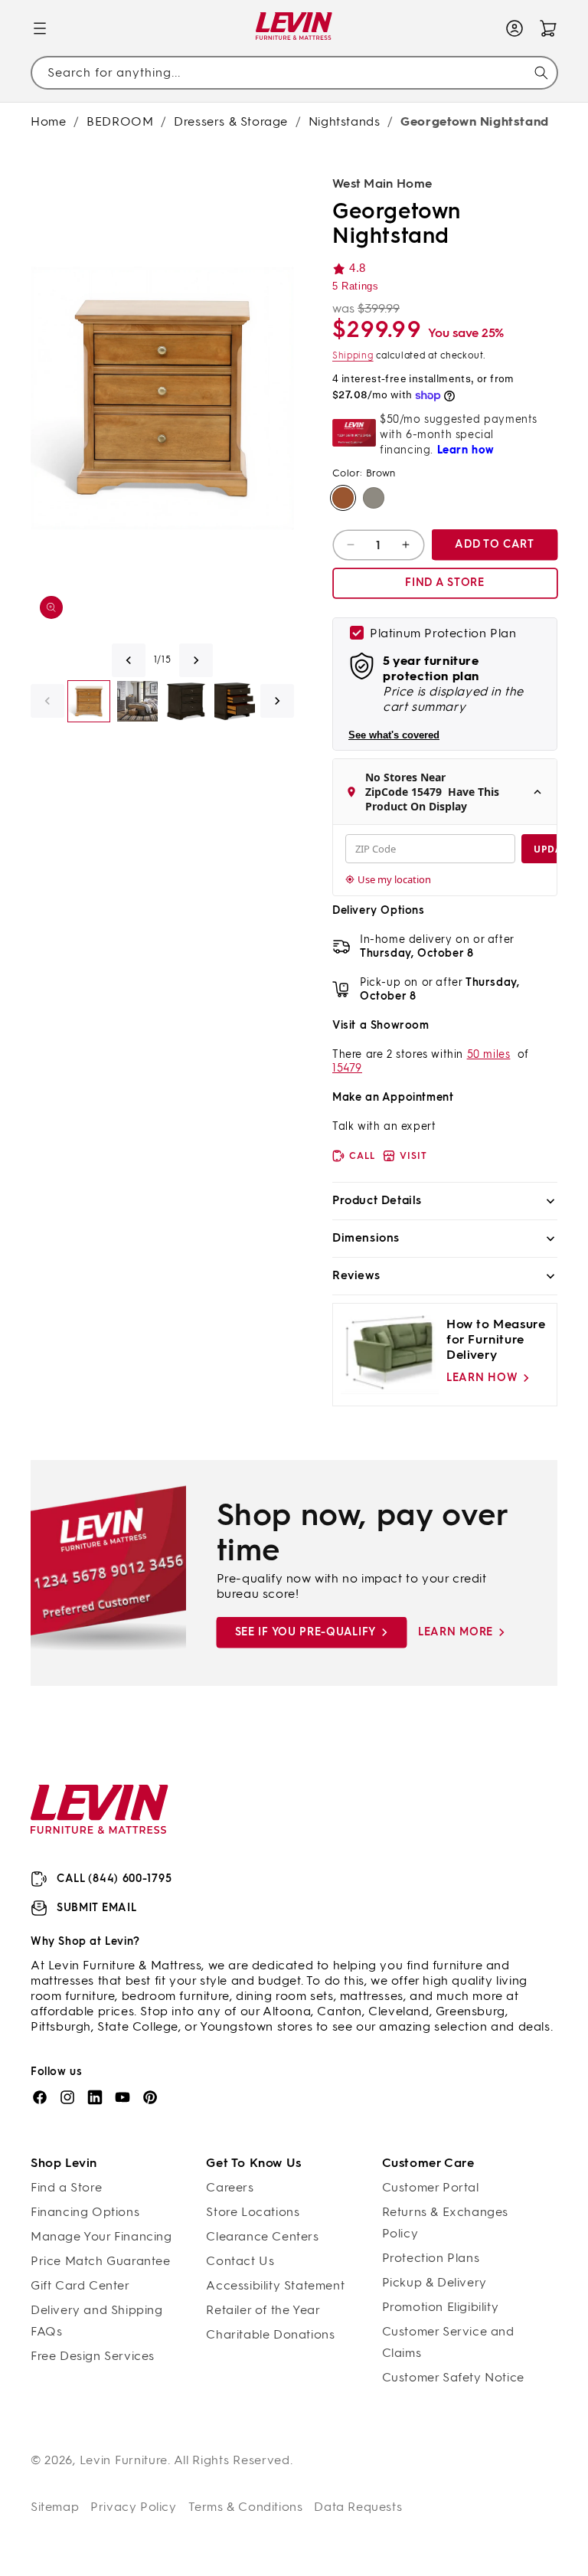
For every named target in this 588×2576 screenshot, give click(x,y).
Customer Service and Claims (448, 2342)
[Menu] (40, 28)
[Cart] (548, 28)
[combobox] (294, 73)
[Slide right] (196, 660)
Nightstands (345, 121)
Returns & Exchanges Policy (445, 2222)
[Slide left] (129, 660)
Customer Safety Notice (453, 2377)
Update (553, 849)
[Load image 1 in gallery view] (89, 702)
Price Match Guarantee (101, 2261)
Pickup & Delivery (434, 2282)
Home (48, 121)
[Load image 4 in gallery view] (186, 702)
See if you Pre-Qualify (305, 1632)
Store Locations (253, 2212)
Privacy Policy (133, 2507)
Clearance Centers (262, 2236)
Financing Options (85, 2212)
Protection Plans (431, 2258)
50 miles (489, 1054)
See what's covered (394, 735)
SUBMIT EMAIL (96, 1908)
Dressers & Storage (231, 121)
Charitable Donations (270, 2334)
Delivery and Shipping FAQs (97, 2321)
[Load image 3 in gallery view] (138, 702)
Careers (230, 2187)
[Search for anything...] (541, 73)
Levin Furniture (124, 2460)
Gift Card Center (80, 2285)
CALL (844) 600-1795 (114, 1879)
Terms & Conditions (246, 2507)
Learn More (456, 1632)
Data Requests (358, 2507)
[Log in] (514, 28)
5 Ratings (355, 286)
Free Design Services (93, 2356)
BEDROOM (120, 121)
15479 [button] (347, 1068)
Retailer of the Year (263, 2310)
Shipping (353, 355)
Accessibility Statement (275, 2285)
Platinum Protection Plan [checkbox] (443, 633)
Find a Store (66, 2187)
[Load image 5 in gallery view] (235, 702)
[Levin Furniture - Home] (294, 29)
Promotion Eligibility (441, 2307)
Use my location (394, 879)
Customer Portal (431, 2187)
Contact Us (240, 2261)
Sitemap (55, 2507)
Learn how (482, 1378)
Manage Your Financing (101, 2236)
